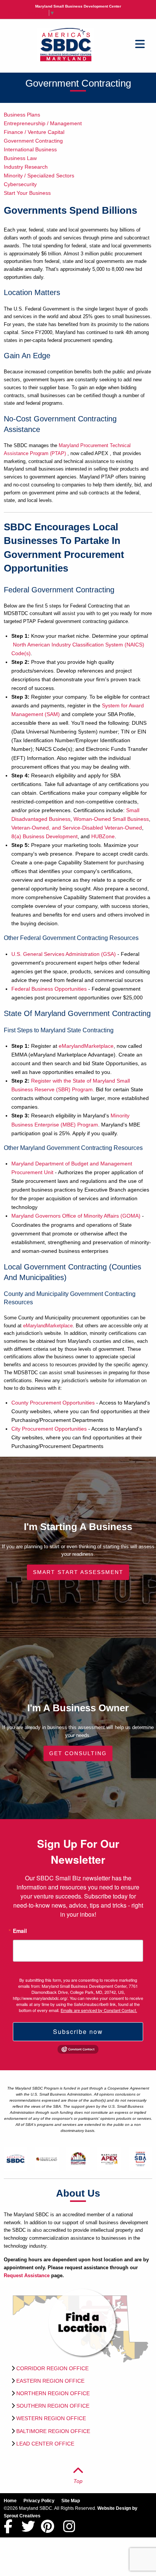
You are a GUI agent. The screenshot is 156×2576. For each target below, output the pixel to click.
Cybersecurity (20, 184)
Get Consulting (78, 1753)
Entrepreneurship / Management (43, 123)
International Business (30, 149)
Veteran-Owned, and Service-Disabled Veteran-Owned (77, 828)
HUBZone (103, 836)
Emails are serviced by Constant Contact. (99, 2010)
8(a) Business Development (44, 836)
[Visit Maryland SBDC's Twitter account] (28, 2530)
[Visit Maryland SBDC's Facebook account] (8, 2530)
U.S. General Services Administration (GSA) (64, 954)
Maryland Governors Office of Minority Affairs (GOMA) (76, 1216)
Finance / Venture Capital (34, 132)
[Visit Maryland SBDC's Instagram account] (69, 2530)
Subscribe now (78, 2031)
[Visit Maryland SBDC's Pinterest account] (48, 2530)
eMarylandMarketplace (86, 1046)
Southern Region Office (53, 2406)
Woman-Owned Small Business (111, 819)
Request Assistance (27, 2275)
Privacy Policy (39, 2501)
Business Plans (22, 115)
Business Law (20, 158)
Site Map (71, 2501)
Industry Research (26, 167)
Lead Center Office (45, 2444)
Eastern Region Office (50, 2381)
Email (20, 1931)
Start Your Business (27, 193)
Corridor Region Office (52, 2368)
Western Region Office (51, 2418)
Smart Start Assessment (78, 1572)
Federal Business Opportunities (49, 989)
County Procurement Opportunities (53, 1403)
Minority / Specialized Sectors (39, 176)
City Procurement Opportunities (49, 1429)
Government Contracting (33, 141)
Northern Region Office (53, 2393)
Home (10, 2501)
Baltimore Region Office (53, 2431)
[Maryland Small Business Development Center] (66, 44)
